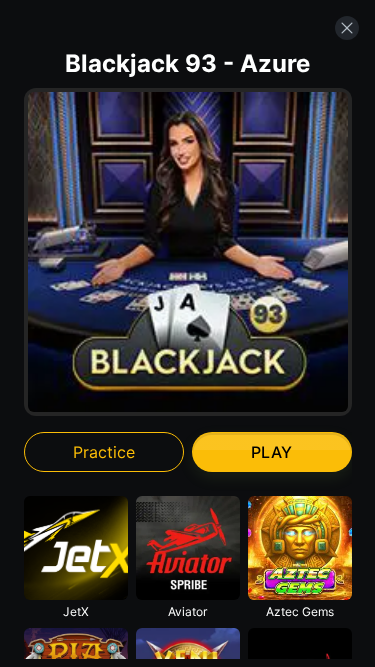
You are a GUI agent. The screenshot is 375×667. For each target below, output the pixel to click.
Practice (104, 452)
